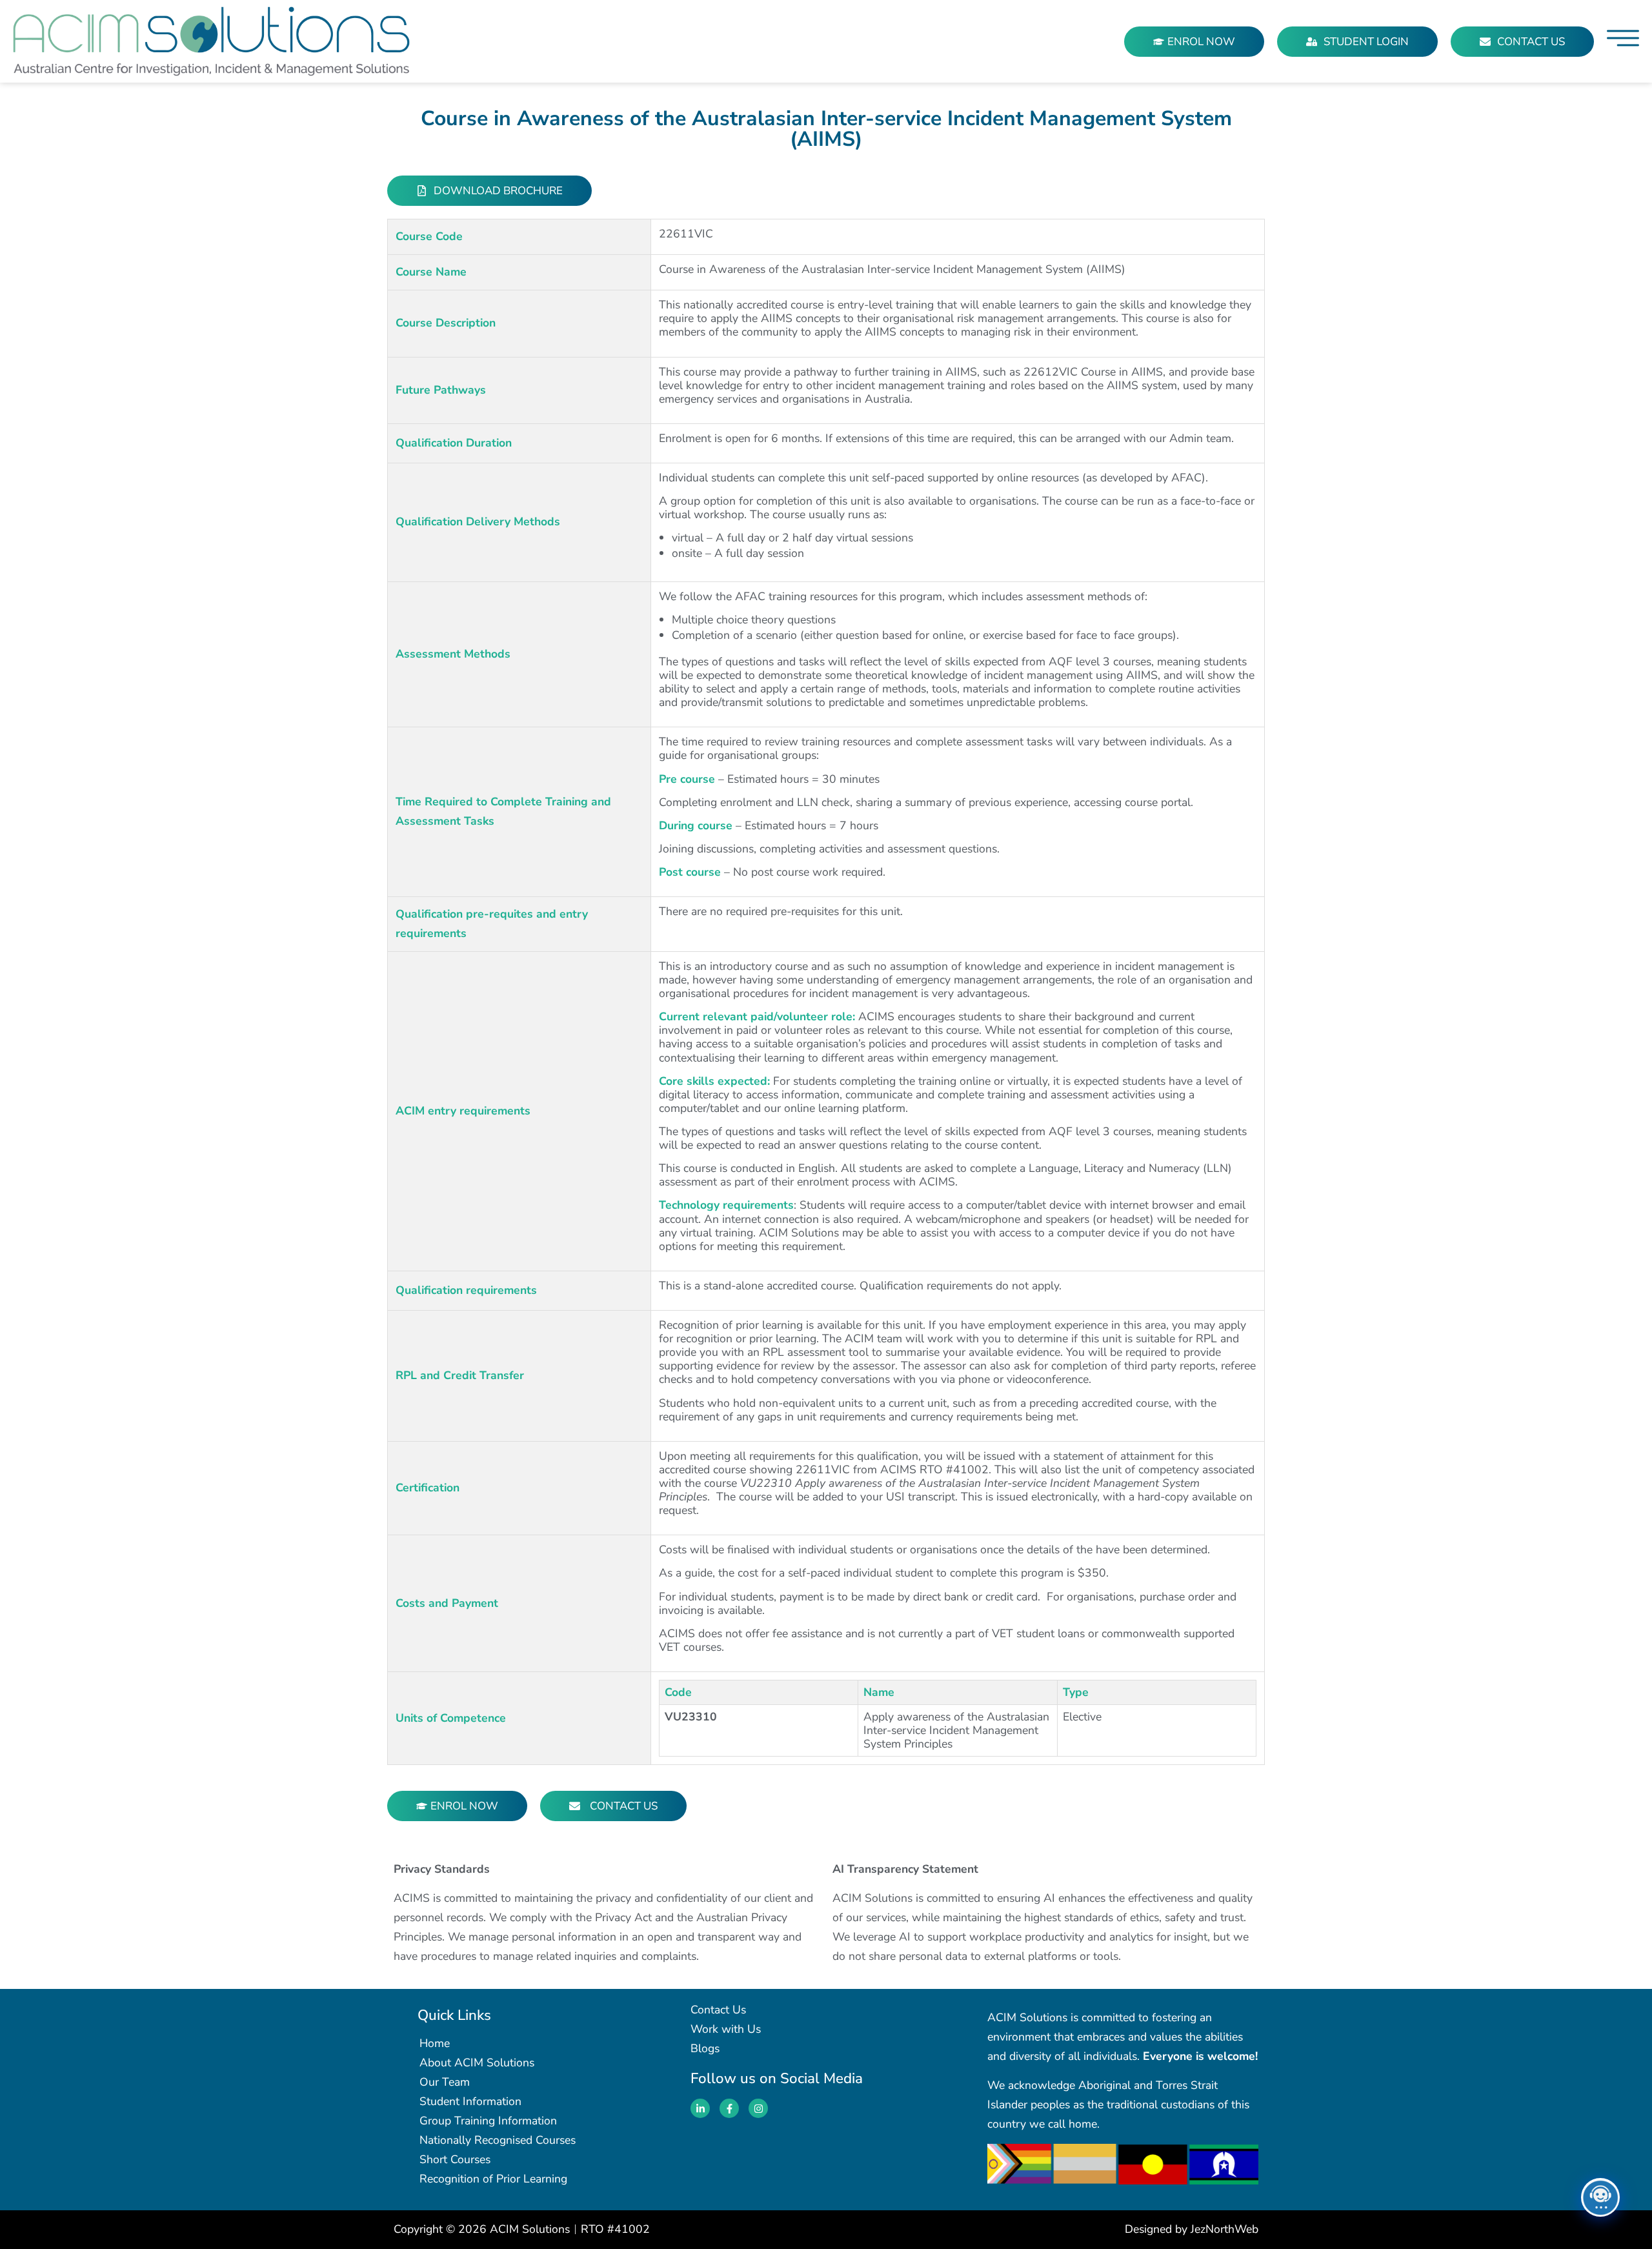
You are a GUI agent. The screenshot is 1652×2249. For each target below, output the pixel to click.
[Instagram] (758, 2108)
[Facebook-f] (729, 2108)
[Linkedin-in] (700, 2108)
